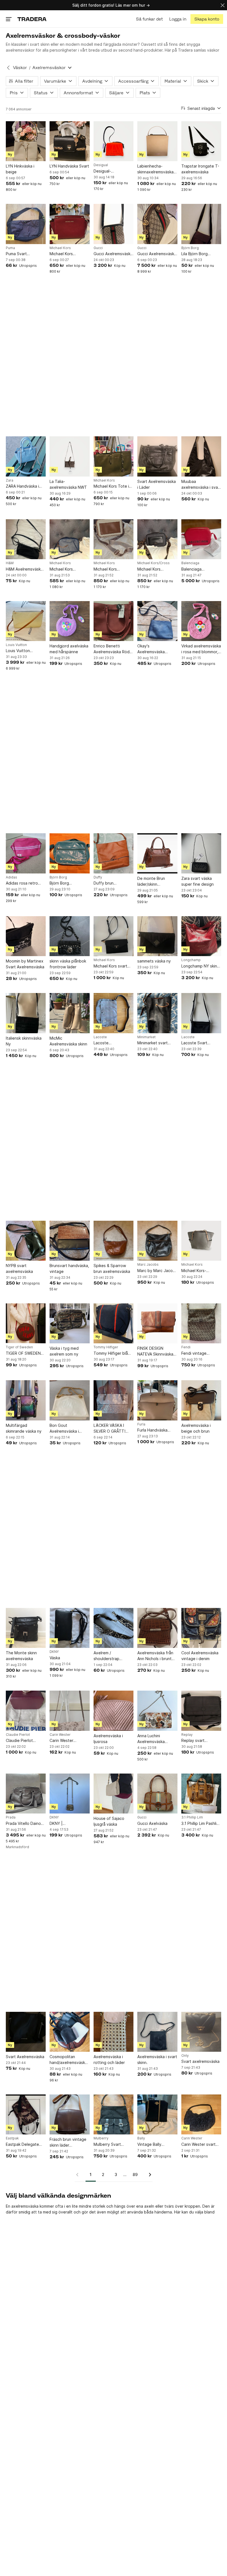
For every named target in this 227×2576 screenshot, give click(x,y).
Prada (11, 1817)
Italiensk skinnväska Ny (24, 1041)
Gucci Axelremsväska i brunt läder (157, 254)
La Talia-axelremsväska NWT (68, 484)
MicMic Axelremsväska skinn (68, 1041)
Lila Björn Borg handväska (194, 254)
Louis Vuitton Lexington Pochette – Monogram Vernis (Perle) (24, 651)
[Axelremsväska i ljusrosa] (114, 1711)
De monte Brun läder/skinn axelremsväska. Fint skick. (155, 882)
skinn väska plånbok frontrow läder (68, 964)
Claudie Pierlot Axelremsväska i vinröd (20, 1741)
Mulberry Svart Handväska (107, 2145)
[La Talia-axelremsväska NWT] (69, 456)
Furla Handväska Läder (152, 1430)
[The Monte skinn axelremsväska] (26, 1628)
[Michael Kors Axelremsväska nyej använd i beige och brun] (114, 539)
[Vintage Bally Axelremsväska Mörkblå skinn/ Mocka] (157, 2114)
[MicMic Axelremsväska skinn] (69, 1013)
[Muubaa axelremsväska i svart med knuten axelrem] (201, 456)
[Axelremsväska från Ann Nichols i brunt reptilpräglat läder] (157, 1628)
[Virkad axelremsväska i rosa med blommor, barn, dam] (201, 621)
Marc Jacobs (148, 1265)
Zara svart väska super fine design (198, 881)
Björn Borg (190, 248)
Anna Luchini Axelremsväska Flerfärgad (151, 1739)
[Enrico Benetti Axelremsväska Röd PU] (114, 621)
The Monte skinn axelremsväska (21, 1656)
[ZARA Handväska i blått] (26, 456)
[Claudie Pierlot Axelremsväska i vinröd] (26, 1711)
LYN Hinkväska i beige (20, 169)
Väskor (20, 68)
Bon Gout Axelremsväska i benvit (64, 1428)
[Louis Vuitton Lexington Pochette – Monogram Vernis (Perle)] (26, 621)
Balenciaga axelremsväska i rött (200, 569)
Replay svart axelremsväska (195, 1741)
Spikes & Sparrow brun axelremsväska (112, 1268)
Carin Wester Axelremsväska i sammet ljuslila (64, 1741)
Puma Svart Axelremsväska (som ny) (24, 254)
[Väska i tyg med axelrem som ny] (69, 1323)
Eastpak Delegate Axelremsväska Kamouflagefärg (22, 2145)
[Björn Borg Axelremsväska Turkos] (69, 853)
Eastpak (12, 2138)
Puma (10, 248)
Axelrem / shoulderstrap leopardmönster (108, 1656)
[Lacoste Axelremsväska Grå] (114, 1013)
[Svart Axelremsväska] (26, 2032)
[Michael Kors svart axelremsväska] (114, 936)
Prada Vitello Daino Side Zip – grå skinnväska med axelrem (23, 1824)
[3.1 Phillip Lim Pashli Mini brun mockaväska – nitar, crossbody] (201, 1794)
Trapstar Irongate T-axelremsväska (200, 169)
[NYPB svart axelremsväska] (26, 1241)
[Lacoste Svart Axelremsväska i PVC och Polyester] (201, 1013)
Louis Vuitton (16, 645)
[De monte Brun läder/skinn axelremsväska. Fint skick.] (157, 853)
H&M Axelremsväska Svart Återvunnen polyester (24, 569)
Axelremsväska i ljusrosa (108, 1739)
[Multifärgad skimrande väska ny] (26, 1400)
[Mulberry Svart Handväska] (114, 2114)
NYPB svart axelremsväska (19, 1268)
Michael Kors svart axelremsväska (110, 966)
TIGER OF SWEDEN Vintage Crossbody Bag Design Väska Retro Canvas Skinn (24, 1353)
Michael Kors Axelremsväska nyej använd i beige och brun (112, 569)
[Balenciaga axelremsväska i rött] (201, 539)
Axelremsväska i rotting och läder (109, 2060)
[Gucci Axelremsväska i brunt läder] (157, 224)
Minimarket (146, 1037)
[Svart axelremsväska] (201, 2032)
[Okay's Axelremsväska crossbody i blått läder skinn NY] (157, 621)
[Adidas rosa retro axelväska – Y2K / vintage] (26, 853)
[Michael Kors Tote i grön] (114, 456)
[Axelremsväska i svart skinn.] (157, 2032)
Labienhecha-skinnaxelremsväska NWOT (155, 169)
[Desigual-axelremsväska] (114, 141)
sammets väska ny (154, 961)
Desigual (101, 165)
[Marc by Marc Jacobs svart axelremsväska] (157, 1241)
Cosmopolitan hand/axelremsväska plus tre (68, 2060)
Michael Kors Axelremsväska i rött (68, 254)
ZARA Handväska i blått (22, 486)
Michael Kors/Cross (154, 563)
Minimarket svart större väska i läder (155, 1043)
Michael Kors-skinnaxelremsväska (199, 1271)
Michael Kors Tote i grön (111, 486)
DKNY (54, 1652)
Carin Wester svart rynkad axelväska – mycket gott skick (199, 2145)
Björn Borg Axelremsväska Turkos (63, 883)
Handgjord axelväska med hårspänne (69, 649)
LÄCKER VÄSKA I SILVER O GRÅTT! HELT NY (109, 1428)
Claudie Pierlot (18, 1735)
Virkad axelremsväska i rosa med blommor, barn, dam (201, 649)
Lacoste (100, 1037)
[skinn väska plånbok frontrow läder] (69, 936)
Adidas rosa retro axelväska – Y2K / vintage (22, 883)
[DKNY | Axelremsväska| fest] (69, 1794)
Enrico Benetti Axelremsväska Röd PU (112, 649)
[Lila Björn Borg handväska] (201, 224)
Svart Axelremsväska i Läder (157, 484)
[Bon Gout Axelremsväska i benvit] (69, 1400)
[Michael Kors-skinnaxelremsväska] (201, 1241)
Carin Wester (60, 1735)
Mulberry (101, 2138)
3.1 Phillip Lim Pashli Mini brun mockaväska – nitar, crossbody (199, 1824)
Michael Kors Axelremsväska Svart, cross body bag (157, 569)
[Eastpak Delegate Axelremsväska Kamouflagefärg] (26, 2114)
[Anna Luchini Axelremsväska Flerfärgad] (157, 1711)
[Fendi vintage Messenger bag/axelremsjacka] (201, 1323)
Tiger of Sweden (19, 1347)
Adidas (11, 877)
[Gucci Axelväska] (157, 1794)
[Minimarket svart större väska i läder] (157, 1013)
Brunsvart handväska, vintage (69, 1268)
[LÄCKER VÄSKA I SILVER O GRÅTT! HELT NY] (114, 1400)
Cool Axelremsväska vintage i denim (200, 1656)
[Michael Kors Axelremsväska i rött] (69, 224)
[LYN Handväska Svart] (69, 141)
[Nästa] (148, 2175)
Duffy (98, 877)
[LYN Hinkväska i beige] (26, 141)
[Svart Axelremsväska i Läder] (157, 456)
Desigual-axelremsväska (107, 171)
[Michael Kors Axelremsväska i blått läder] (69, 539)
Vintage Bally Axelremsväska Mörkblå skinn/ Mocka (157, 2145)
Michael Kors (60, 248)
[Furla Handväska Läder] (157, 1400)
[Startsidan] (32, 19)
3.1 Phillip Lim (192, 1817)
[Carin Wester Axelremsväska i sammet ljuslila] (69, 1711)
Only (185, 2056)
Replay (187, 1735)
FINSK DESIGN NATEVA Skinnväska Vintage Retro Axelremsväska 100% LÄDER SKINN (157, 1351)
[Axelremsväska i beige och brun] (201, 1400)
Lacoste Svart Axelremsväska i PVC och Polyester (200, 1043)
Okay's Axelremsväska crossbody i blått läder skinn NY (153, 649)
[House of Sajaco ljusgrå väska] (114, 1794)
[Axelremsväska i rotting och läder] (114, 2032)
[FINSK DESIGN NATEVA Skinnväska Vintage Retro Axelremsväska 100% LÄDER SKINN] (157, 1323)
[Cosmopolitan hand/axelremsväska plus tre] (69, 2032)
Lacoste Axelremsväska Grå (111, 1043)
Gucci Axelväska (152, 1823)
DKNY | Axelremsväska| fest (68, 1824)
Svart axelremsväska (200, 2061)
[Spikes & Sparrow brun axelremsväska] (114, 1241)
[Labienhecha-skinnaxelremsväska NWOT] (157, 141)
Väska (55, 1658)
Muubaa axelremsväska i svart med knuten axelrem (201, 485)
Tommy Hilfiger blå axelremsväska (111, 1353)
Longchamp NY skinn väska (200, 966)
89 (135, 2174)
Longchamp (191, 960)
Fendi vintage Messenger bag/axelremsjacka (199, 1353)
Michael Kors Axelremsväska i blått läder (69, 569)
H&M (10, 563)
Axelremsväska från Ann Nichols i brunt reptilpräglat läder (155, 1656)
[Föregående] (79, 2175)
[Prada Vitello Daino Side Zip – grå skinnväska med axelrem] (26, 1794)
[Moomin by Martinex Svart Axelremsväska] (26, 936)
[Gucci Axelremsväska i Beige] (114, 224)
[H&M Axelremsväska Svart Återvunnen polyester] (26, 539)
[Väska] (69, 1628)
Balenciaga (190, 563)
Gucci (98, 248)
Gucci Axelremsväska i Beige (113, 254)
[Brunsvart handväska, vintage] (69, 1241)
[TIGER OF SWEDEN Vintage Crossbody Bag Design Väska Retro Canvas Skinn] (26, 1323)
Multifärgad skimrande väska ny (24, 1428)
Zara (10, 480)
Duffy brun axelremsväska (107, 883)
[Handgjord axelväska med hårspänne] (69, 621)
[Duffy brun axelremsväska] (114, 853)
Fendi (186, 1347)
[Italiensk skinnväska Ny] (26, 1013)
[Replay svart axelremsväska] (201, 1711)
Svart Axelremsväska (25, 2057)
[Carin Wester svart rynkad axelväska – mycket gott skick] (201, 2114)
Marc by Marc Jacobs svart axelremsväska (157, 1271)
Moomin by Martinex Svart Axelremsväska (25, 964)
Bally (141, 2138)
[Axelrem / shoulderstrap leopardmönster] (114, 1628)
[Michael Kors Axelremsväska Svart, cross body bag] (157, 539)
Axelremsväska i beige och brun (196, 1428)
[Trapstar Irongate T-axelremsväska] (201, 141)
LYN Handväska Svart (69, 166)
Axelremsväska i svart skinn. (157, 2060)
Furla (141, 1424)
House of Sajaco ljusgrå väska (109, 1821)
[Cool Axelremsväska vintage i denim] (201, 1628)
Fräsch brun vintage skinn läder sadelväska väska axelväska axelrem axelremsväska (68, 2142)
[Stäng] (223, 5)
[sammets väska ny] (157, 936)
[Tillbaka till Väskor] (8, 68)
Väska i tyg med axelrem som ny (64, 1351)
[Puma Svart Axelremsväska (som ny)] (26, 224)
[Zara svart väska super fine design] (201, 853)
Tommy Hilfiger (106, 1347)
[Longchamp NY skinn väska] (201, 936)
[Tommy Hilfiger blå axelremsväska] (114, 1323)
